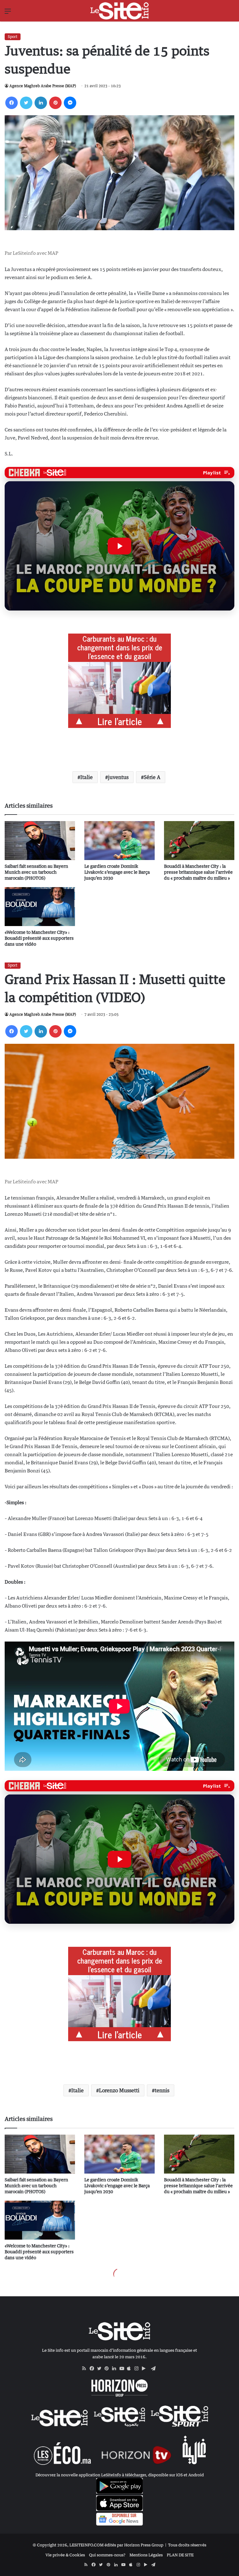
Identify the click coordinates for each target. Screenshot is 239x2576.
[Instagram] (138, 2369)
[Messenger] (70, 103)
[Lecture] (119, 546)
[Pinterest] (55, 103)
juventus (118, 777)
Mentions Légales (146, 2555)
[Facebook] (12, 103)
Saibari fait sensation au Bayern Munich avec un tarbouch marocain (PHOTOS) (36, 872)
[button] (119, 546)
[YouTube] (123, 2369)
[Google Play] (146, 2369)
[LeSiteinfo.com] (119, 11)
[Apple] (131, 2369)
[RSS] (86, 2369)
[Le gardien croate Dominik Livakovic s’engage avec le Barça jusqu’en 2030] (119, 841)
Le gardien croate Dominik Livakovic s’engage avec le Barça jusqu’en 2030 (117, 872)
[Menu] (8, 13)
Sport (13, 37)
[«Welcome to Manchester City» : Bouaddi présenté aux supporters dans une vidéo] (40, 907)
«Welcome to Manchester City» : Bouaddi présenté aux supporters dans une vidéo (39, 938)
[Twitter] (26, 103)
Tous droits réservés (187, 2545)
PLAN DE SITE (180, 2555)
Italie (87, 777)
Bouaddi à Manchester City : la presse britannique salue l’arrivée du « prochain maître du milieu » (198, 872)
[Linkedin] (41, 103)
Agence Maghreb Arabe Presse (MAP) (43, 86)
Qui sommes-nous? (107, 2555)
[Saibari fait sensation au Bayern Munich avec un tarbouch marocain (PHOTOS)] (40, 841)
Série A (152, 777)
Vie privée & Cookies (65, 2555)
